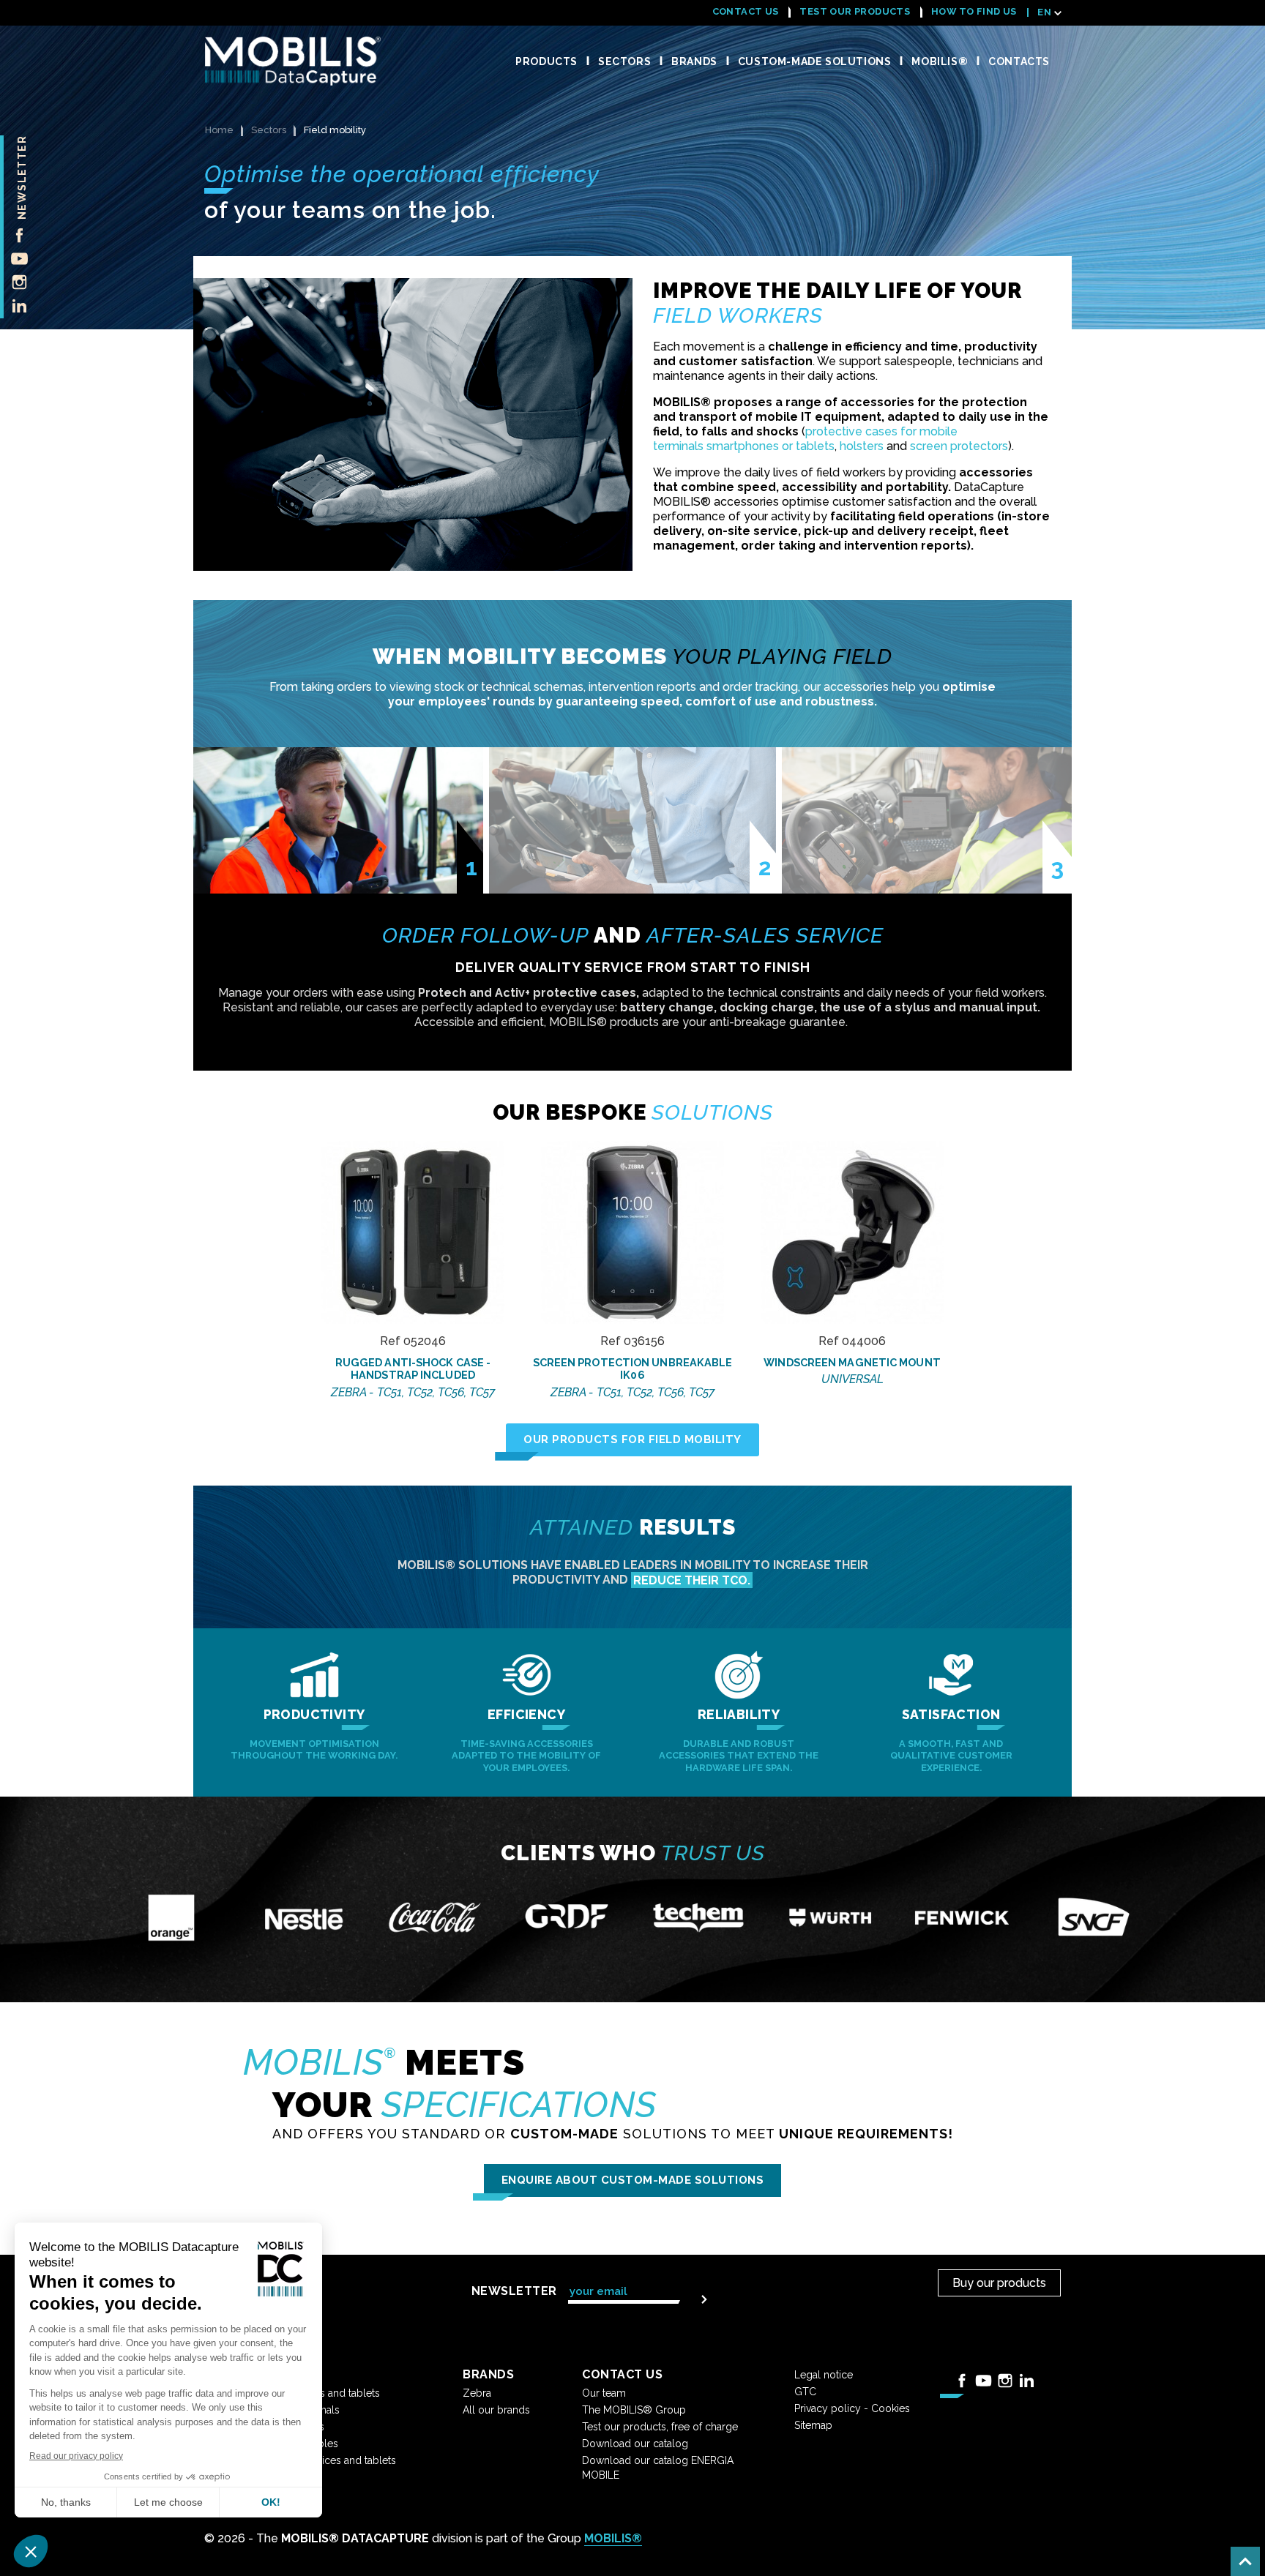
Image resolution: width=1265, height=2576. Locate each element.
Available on (413, 1237)
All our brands (496, 2410)
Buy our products (999, 2283)
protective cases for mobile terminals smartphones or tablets (805, 439)
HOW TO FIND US (974, 11)
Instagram (15, 282)
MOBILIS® (613, 2538)
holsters (862, 446)
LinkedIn (15, 305)
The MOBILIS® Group (634, 2410)
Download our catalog (635, 2444)
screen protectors (959, 446)
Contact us (413, 1204)
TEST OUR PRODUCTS (855, 11)
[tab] (340, 820)
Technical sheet (413, 1169)
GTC (805, 2392)
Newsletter (22, 177)
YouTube (15, 258)
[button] (632, 1440)
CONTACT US (746, 11)
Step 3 (1057, 875)
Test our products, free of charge (660, 2427)
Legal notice (824, 2375)
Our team (604, 2393)
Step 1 (471, 875)
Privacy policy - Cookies (852, 2408)
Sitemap (813, 2425)
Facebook (15, 235)
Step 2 (764, 875)
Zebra (477, 2393)
